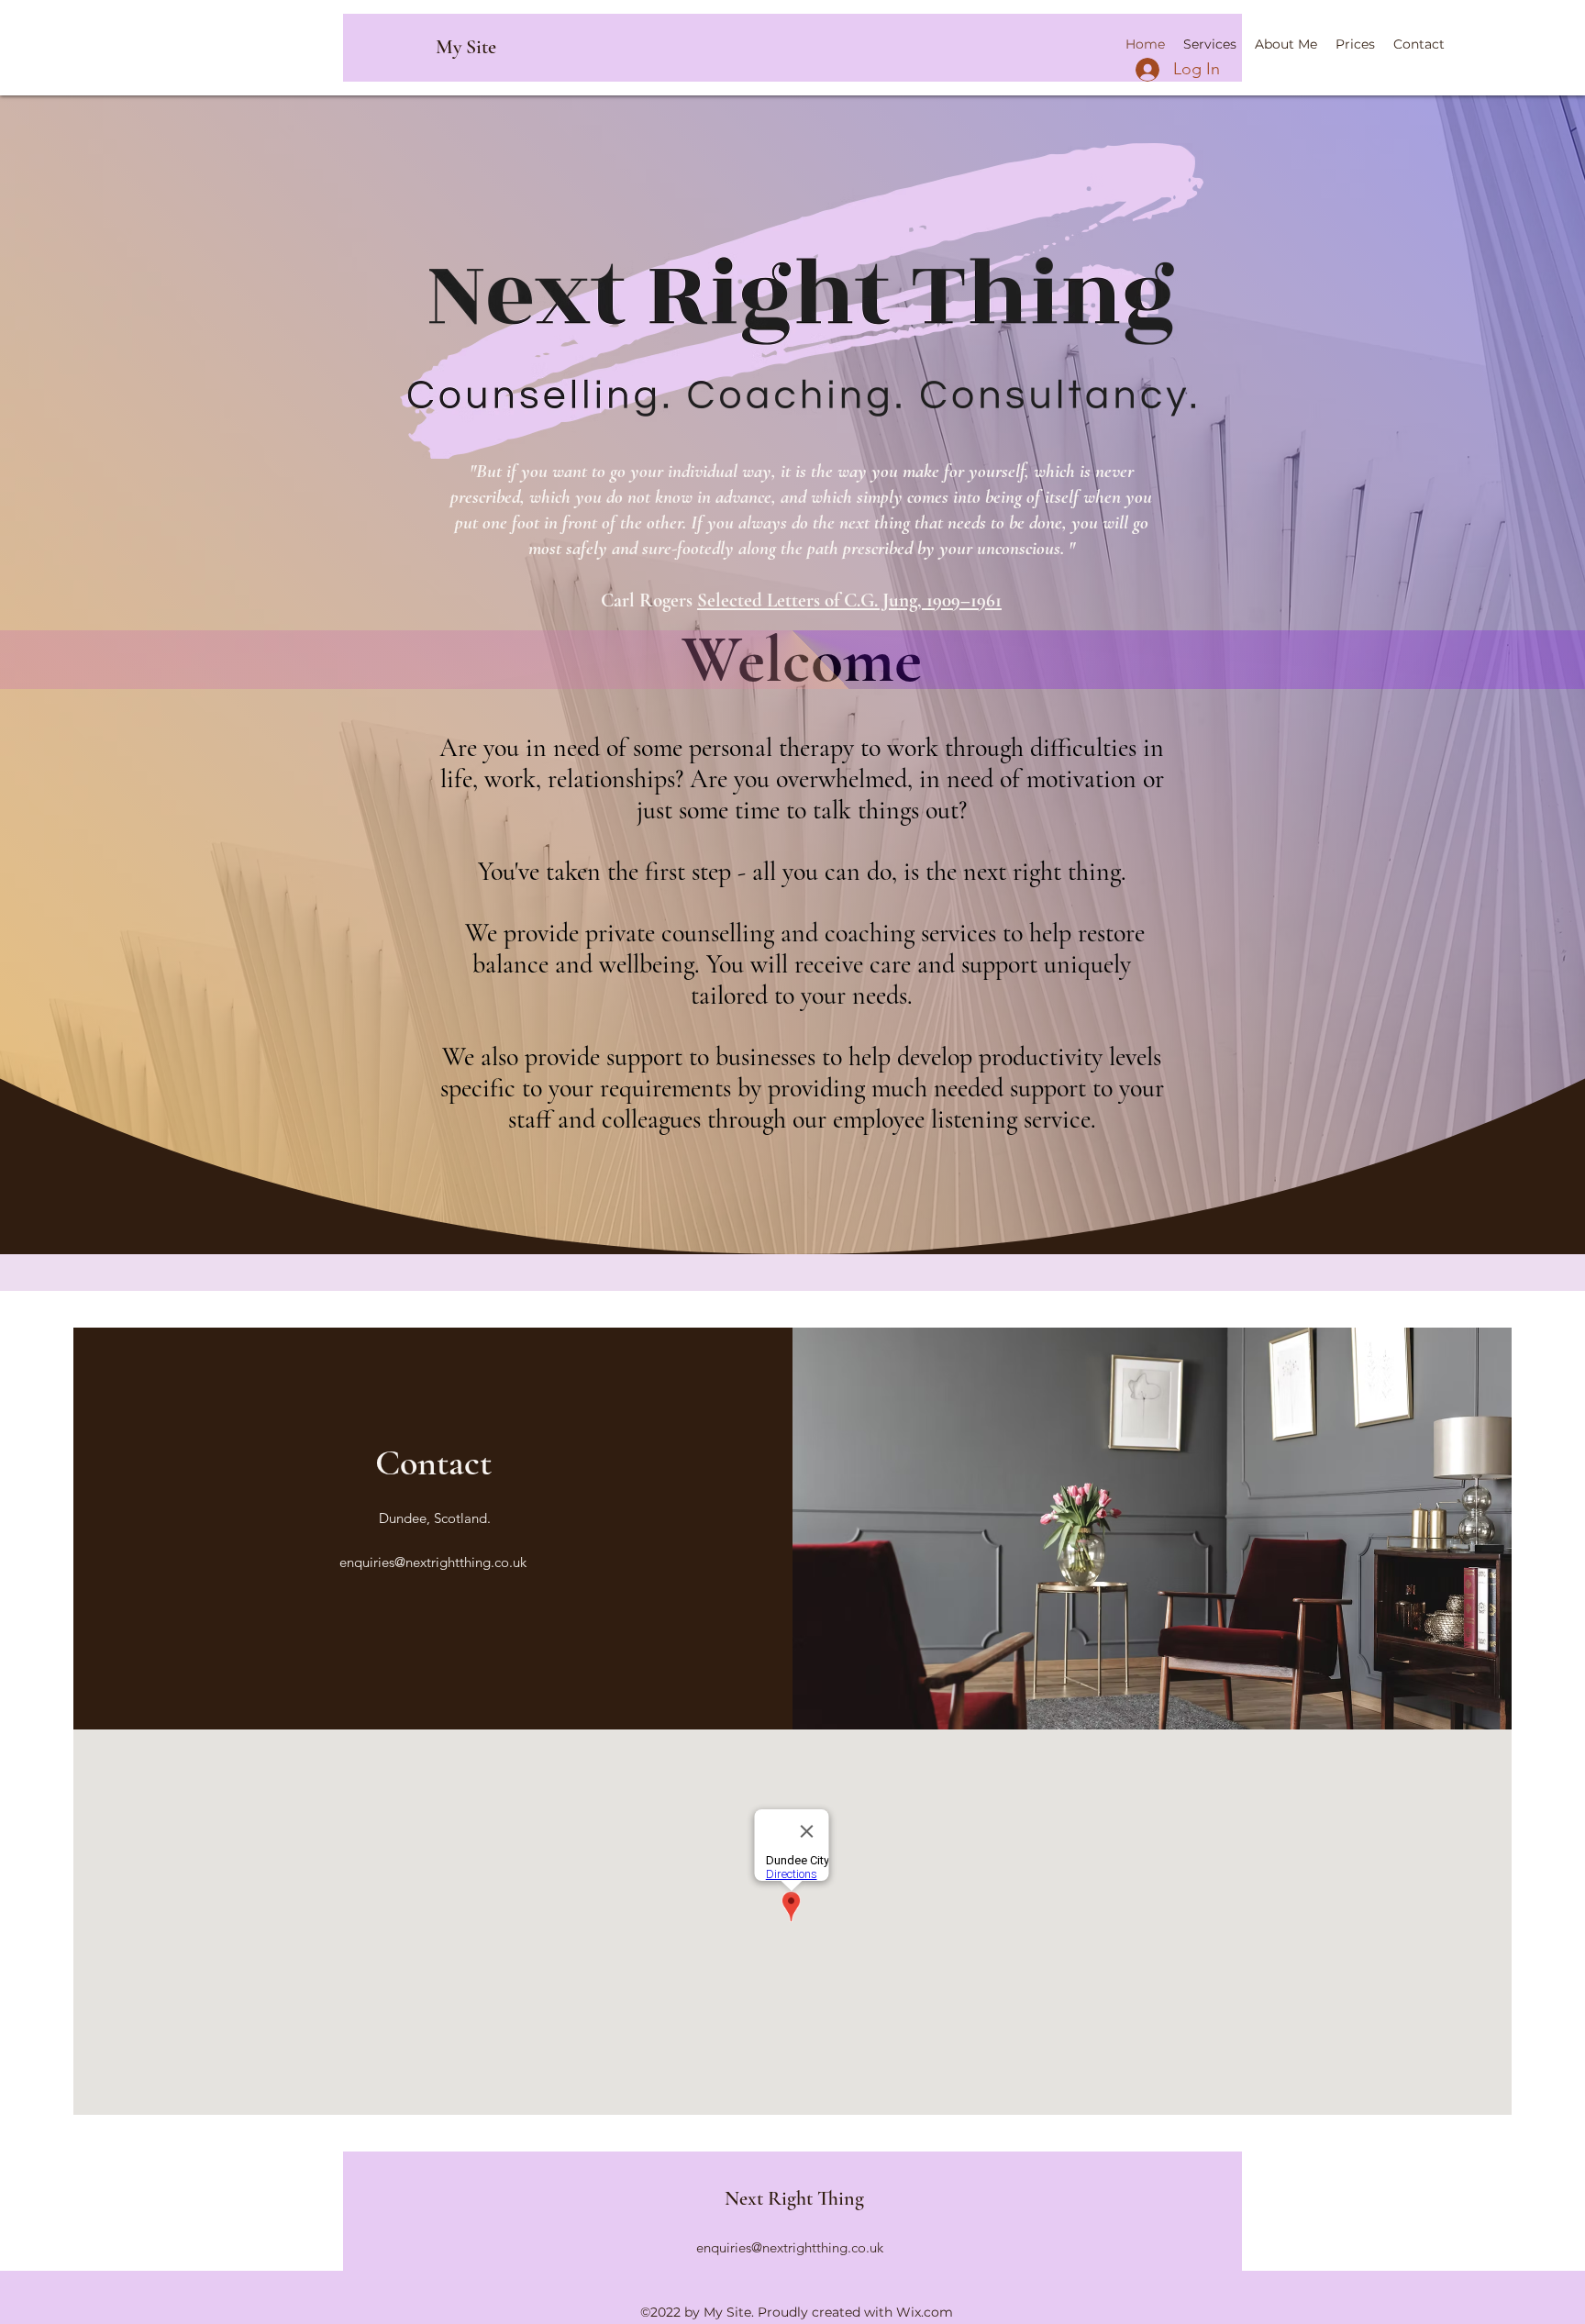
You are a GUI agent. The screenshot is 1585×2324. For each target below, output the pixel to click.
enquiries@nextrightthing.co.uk (433, 1562)
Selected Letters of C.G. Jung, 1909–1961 (849, 600)
